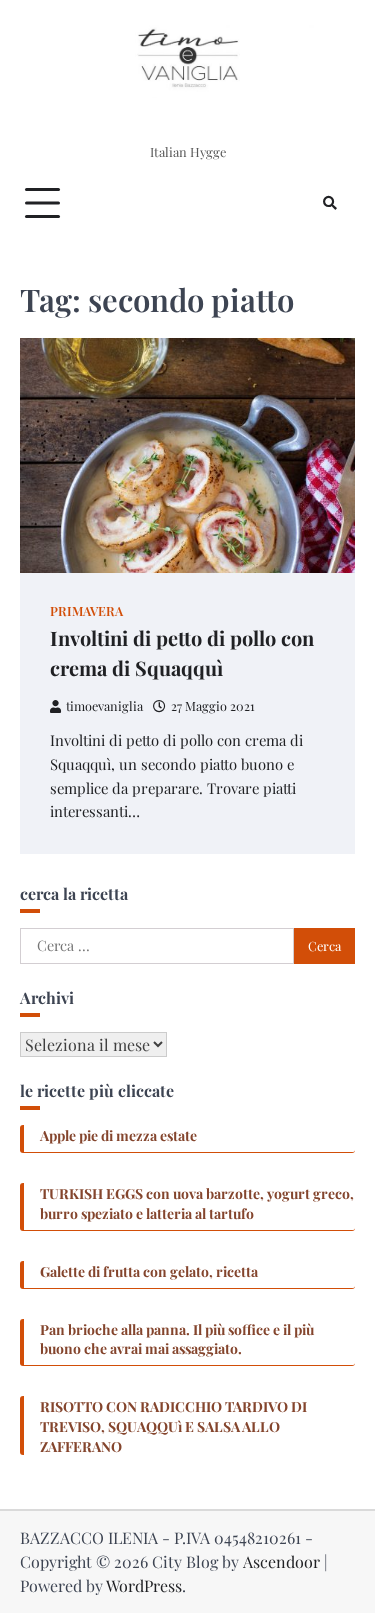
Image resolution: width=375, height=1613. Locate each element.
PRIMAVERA (86, 610)
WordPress (144, 1585)
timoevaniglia (104, 705)
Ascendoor (281, 1561)
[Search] (330, 203)
